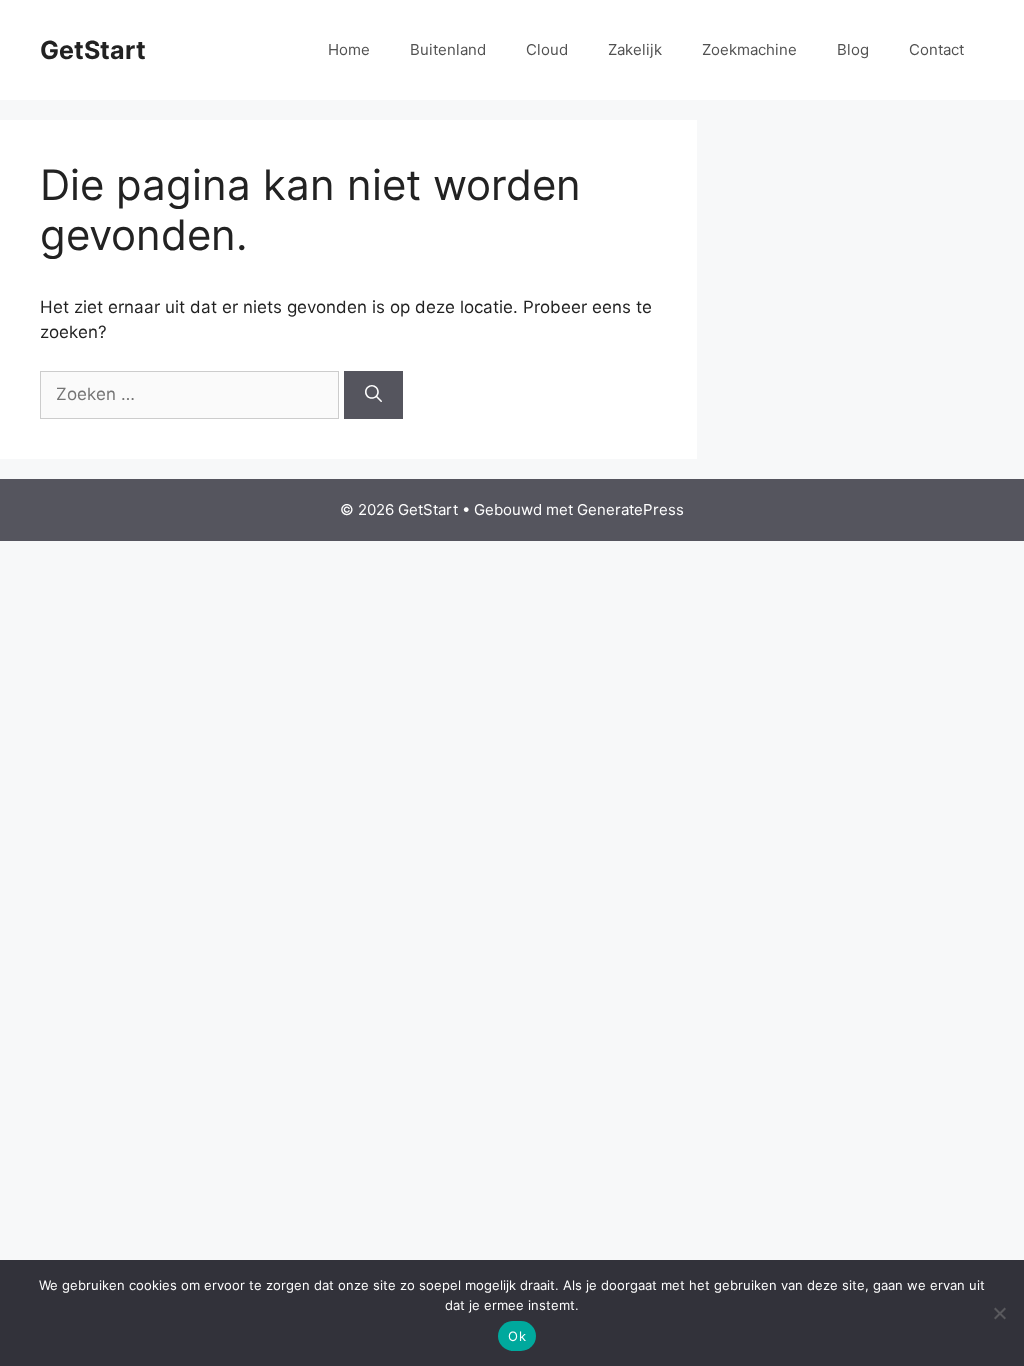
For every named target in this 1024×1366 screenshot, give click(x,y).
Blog (853, 49)
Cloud (547, 49)
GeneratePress (630, 509)
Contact (936, 49)
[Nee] (999, 1313)
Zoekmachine (749, 49)
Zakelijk (635, 49)
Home (349, 49)
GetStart (93, 50)
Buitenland (448, 49)
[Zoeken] (373, 395)
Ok (517, 1336)
